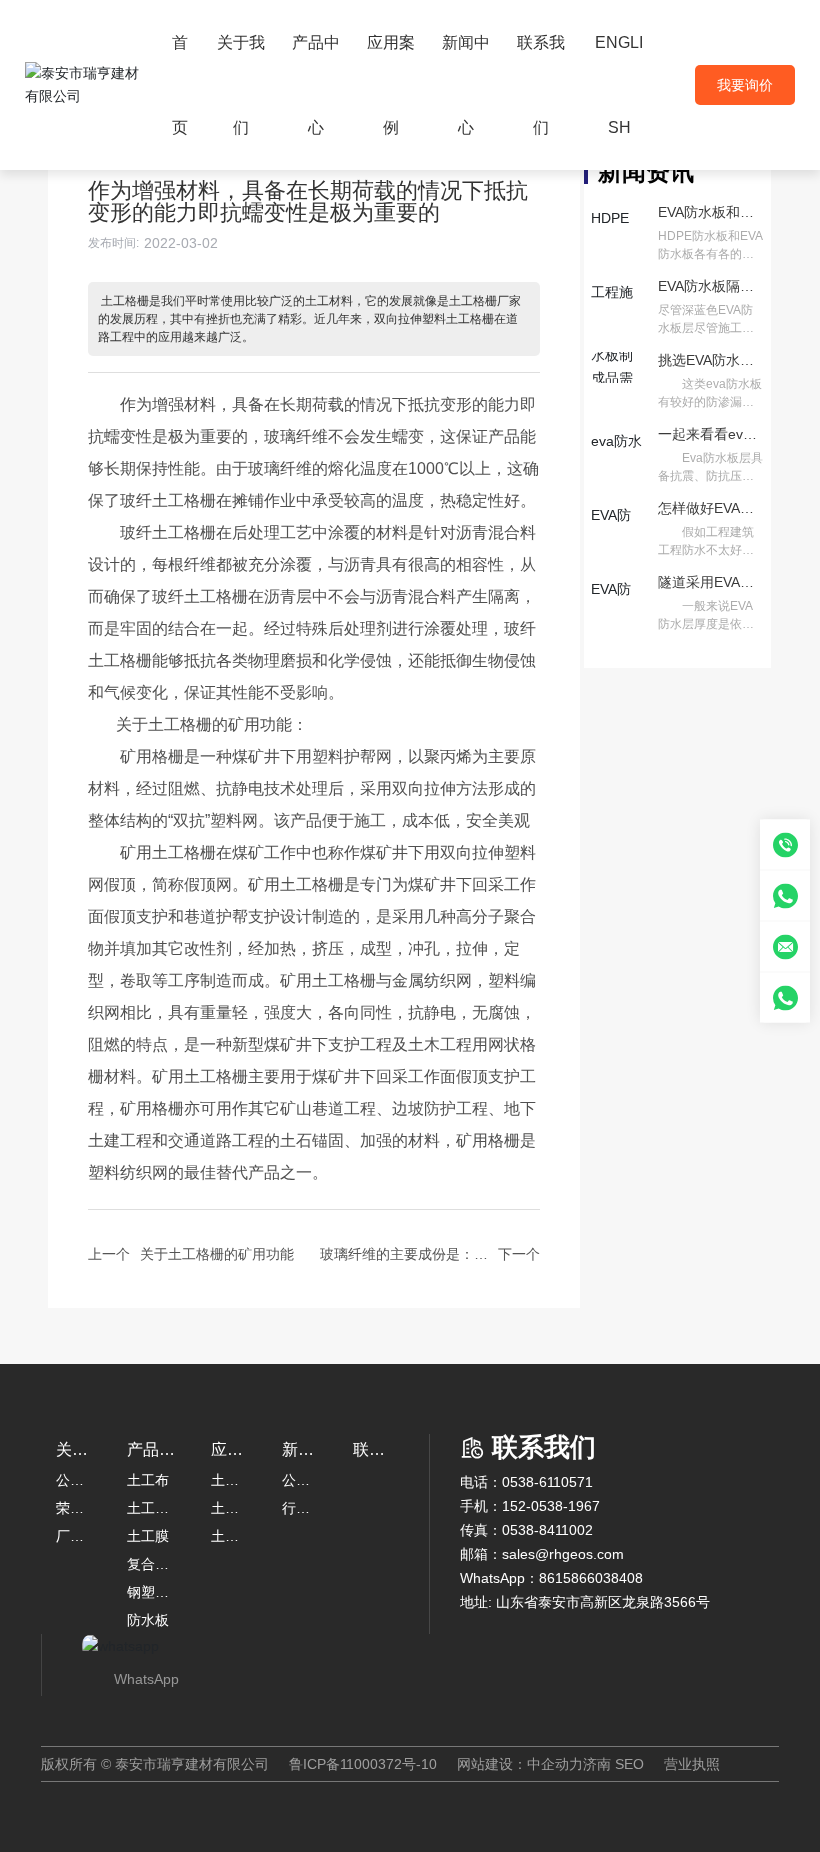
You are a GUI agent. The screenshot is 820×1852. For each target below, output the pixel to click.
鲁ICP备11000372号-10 (363, 1764)
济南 (597, 1764)
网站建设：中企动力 (520, 1764)
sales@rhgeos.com (563, 1554)
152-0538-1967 (551, 1506)
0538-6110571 (547, 1482)
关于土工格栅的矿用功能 (217, 1254)
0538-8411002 (547, 1530)
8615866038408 (591, 1578)
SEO (629, 1764)
